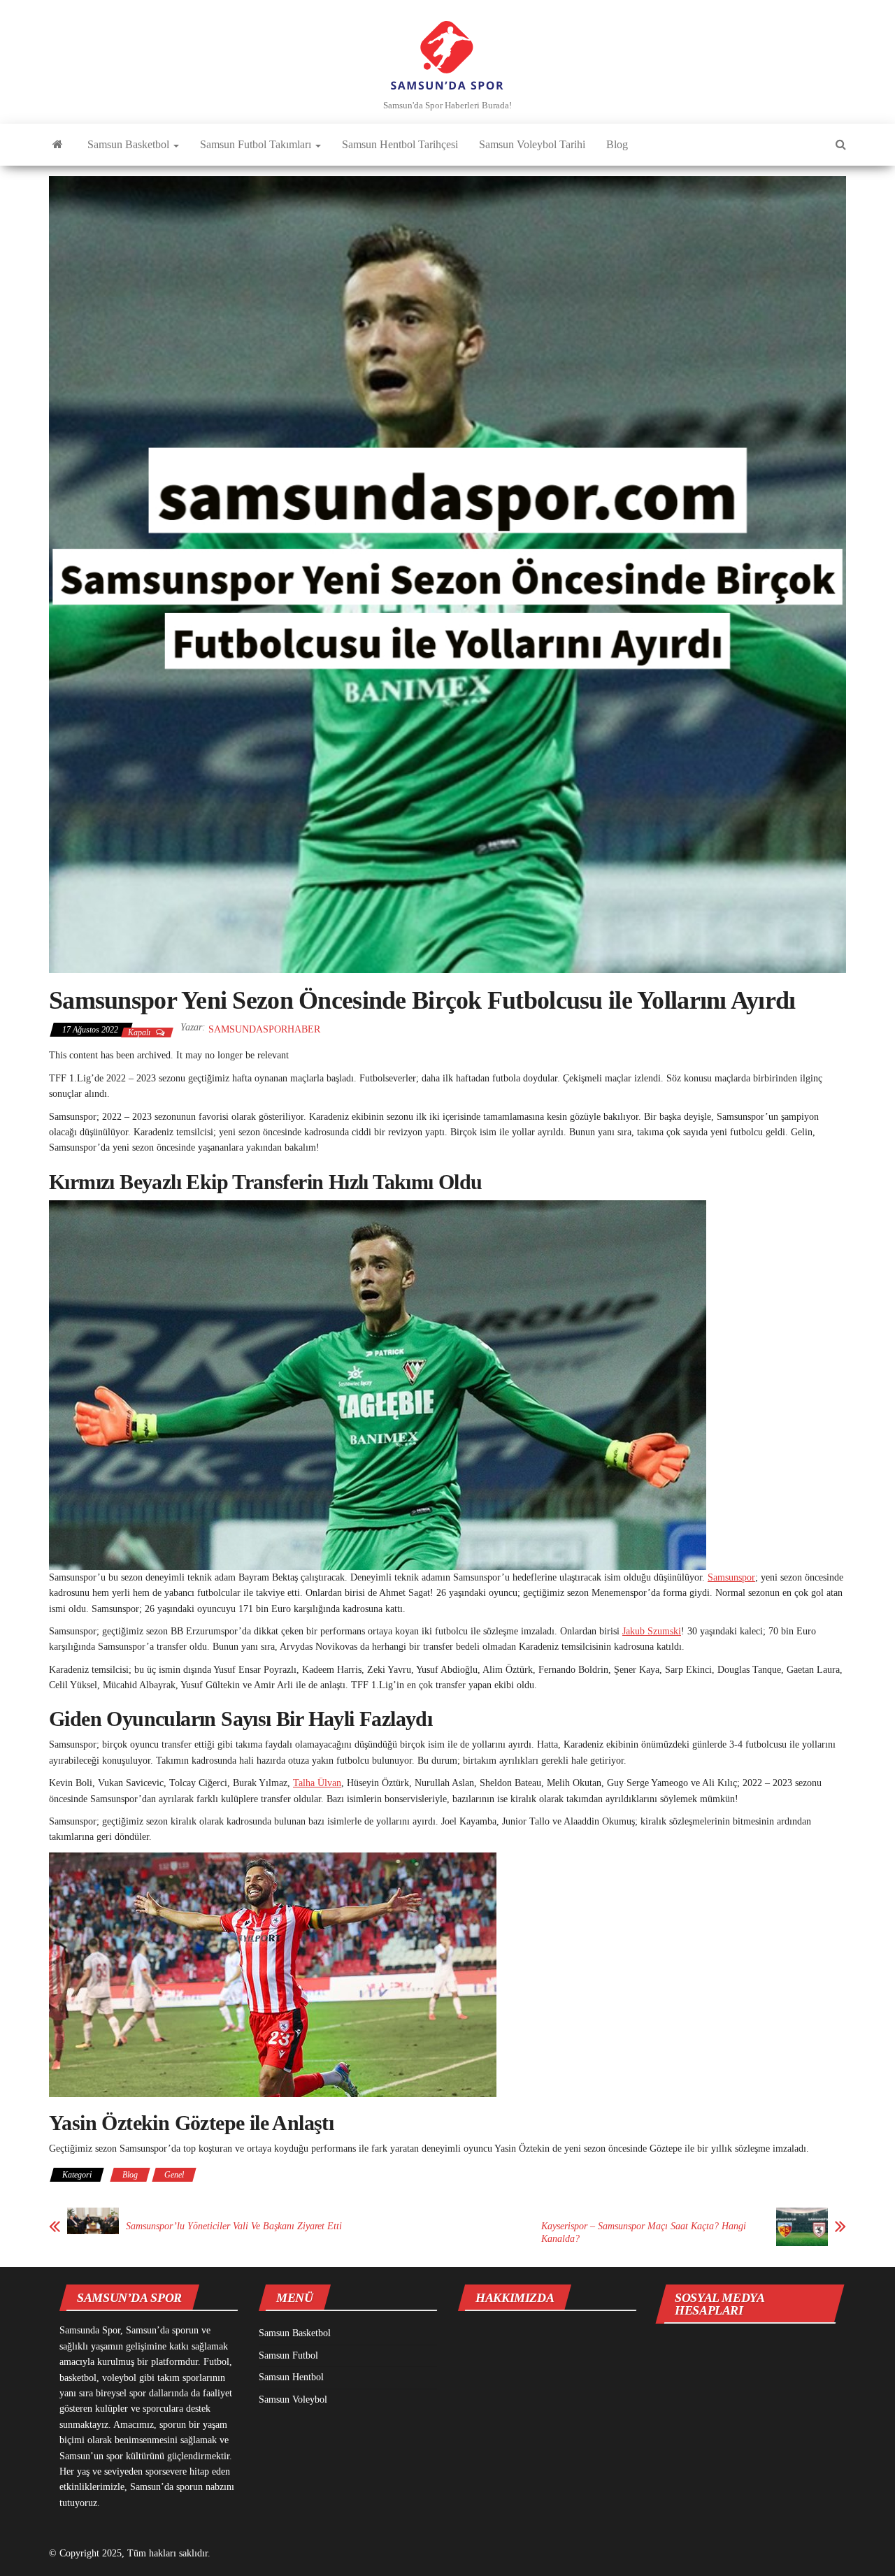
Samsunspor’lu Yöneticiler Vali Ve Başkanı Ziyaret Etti (234, 2226)
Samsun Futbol (288, 2355)
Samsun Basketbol (130, 144)
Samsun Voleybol (293, 2399)
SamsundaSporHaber (264, 1029)
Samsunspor (731, 1577)
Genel (174, 2175)
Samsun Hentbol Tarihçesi (400, 144)
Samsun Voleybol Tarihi (532, 144)
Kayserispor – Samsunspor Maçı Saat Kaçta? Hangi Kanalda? (644, 2232)
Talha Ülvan (317, 1783)
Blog (617, 144)
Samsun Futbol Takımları (257, 144)
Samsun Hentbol (291, 2377)
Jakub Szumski (652, 1631)
